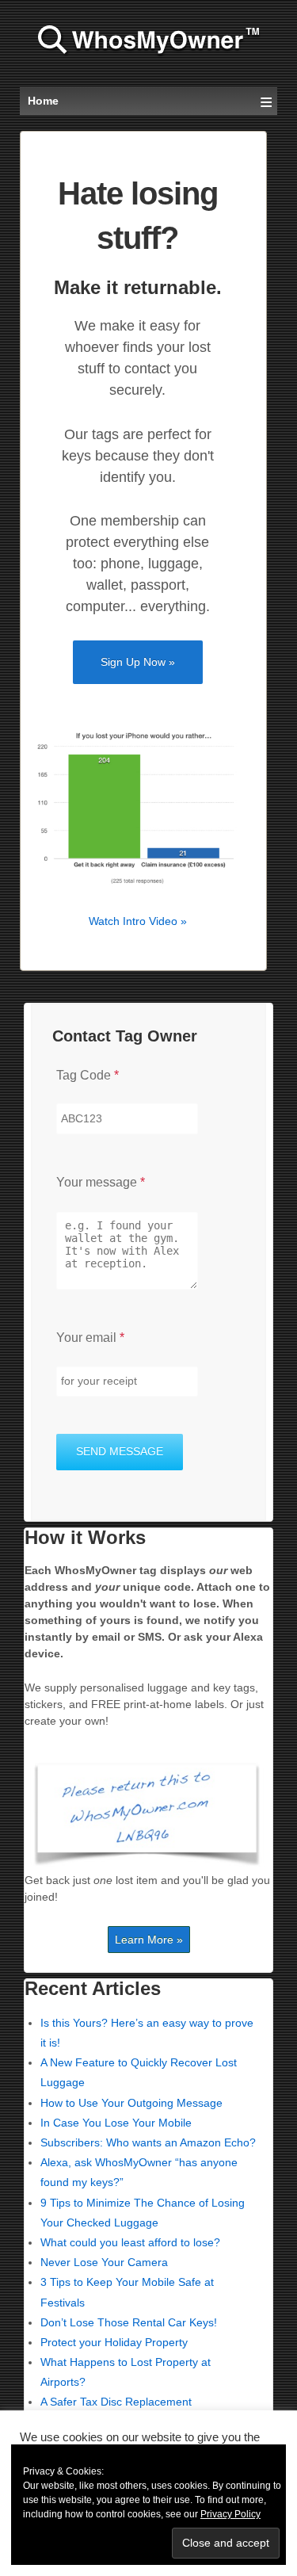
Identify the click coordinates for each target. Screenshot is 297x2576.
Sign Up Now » (138, 662)
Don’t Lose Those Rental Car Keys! (129, 2322)
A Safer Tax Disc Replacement (116, 2402)
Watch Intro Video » (138, 921)
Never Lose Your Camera (104, 2262)
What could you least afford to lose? (130, 2242)
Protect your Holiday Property (114, 2342)
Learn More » (149, 1940)
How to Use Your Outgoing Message (131, 2103)
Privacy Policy (230, 2514)
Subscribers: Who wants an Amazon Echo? (148, 2142)
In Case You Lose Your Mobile (116, 2123)
